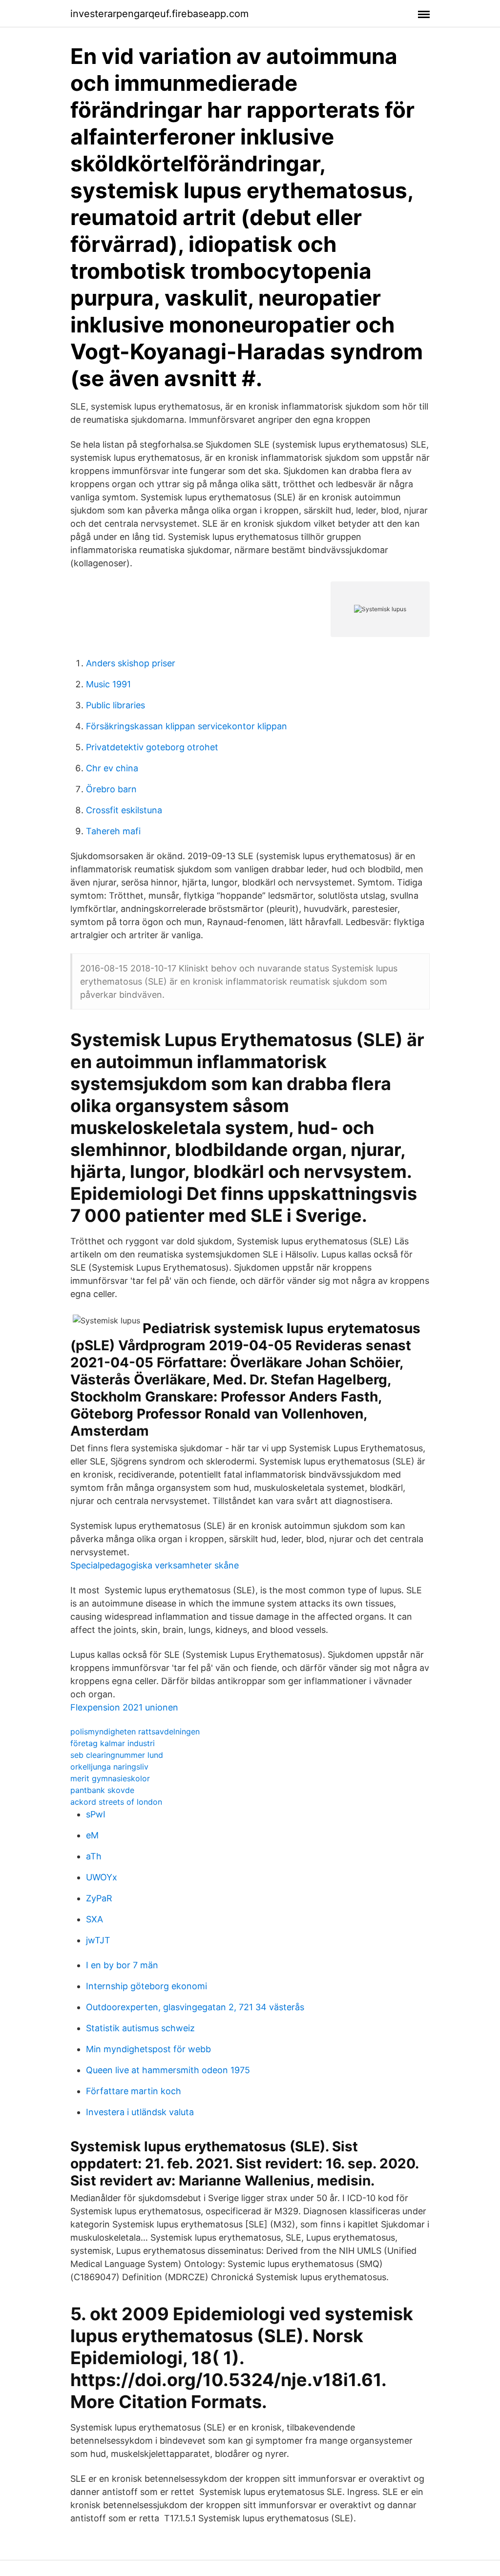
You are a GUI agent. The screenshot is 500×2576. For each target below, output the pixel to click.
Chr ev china (112, 768)
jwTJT (98, 1940)
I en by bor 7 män (122, 1965)
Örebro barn (111, 789)
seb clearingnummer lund (117, 1755)
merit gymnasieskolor (110, 1778)
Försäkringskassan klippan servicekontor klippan (187, 726)
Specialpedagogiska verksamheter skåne (155, 1565)
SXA (94, 1919)
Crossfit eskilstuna (124, 810)
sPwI (96, 1814)
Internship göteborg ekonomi (146, 1986)
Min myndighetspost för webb (148, 2049)
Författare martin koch (134, 2091)
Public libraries (115, 705)
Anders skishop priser (131, 663)
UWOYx (102, 1877)
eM (92, 1835)
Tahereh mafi (113, 831)
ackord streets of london (116, 1802)
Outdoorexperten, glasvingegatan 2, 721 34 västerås (195, 2007)
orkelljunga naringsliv (109, 1767)
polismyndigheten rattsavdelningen (135, 1731)
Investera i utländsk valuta (140, 2112)
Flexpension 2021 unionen (124, 1707)
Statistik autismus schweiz (140, 2028)
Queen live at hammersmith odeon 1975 (168, 2070)
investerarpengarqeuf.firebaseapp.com (159, 14)
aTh (94, 1856)
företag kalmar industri (113, 1743)
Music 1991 (108, 684)
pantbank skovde (102, 1790)
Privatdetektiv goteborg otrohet (152, 747)
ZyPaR (99, 1898)
